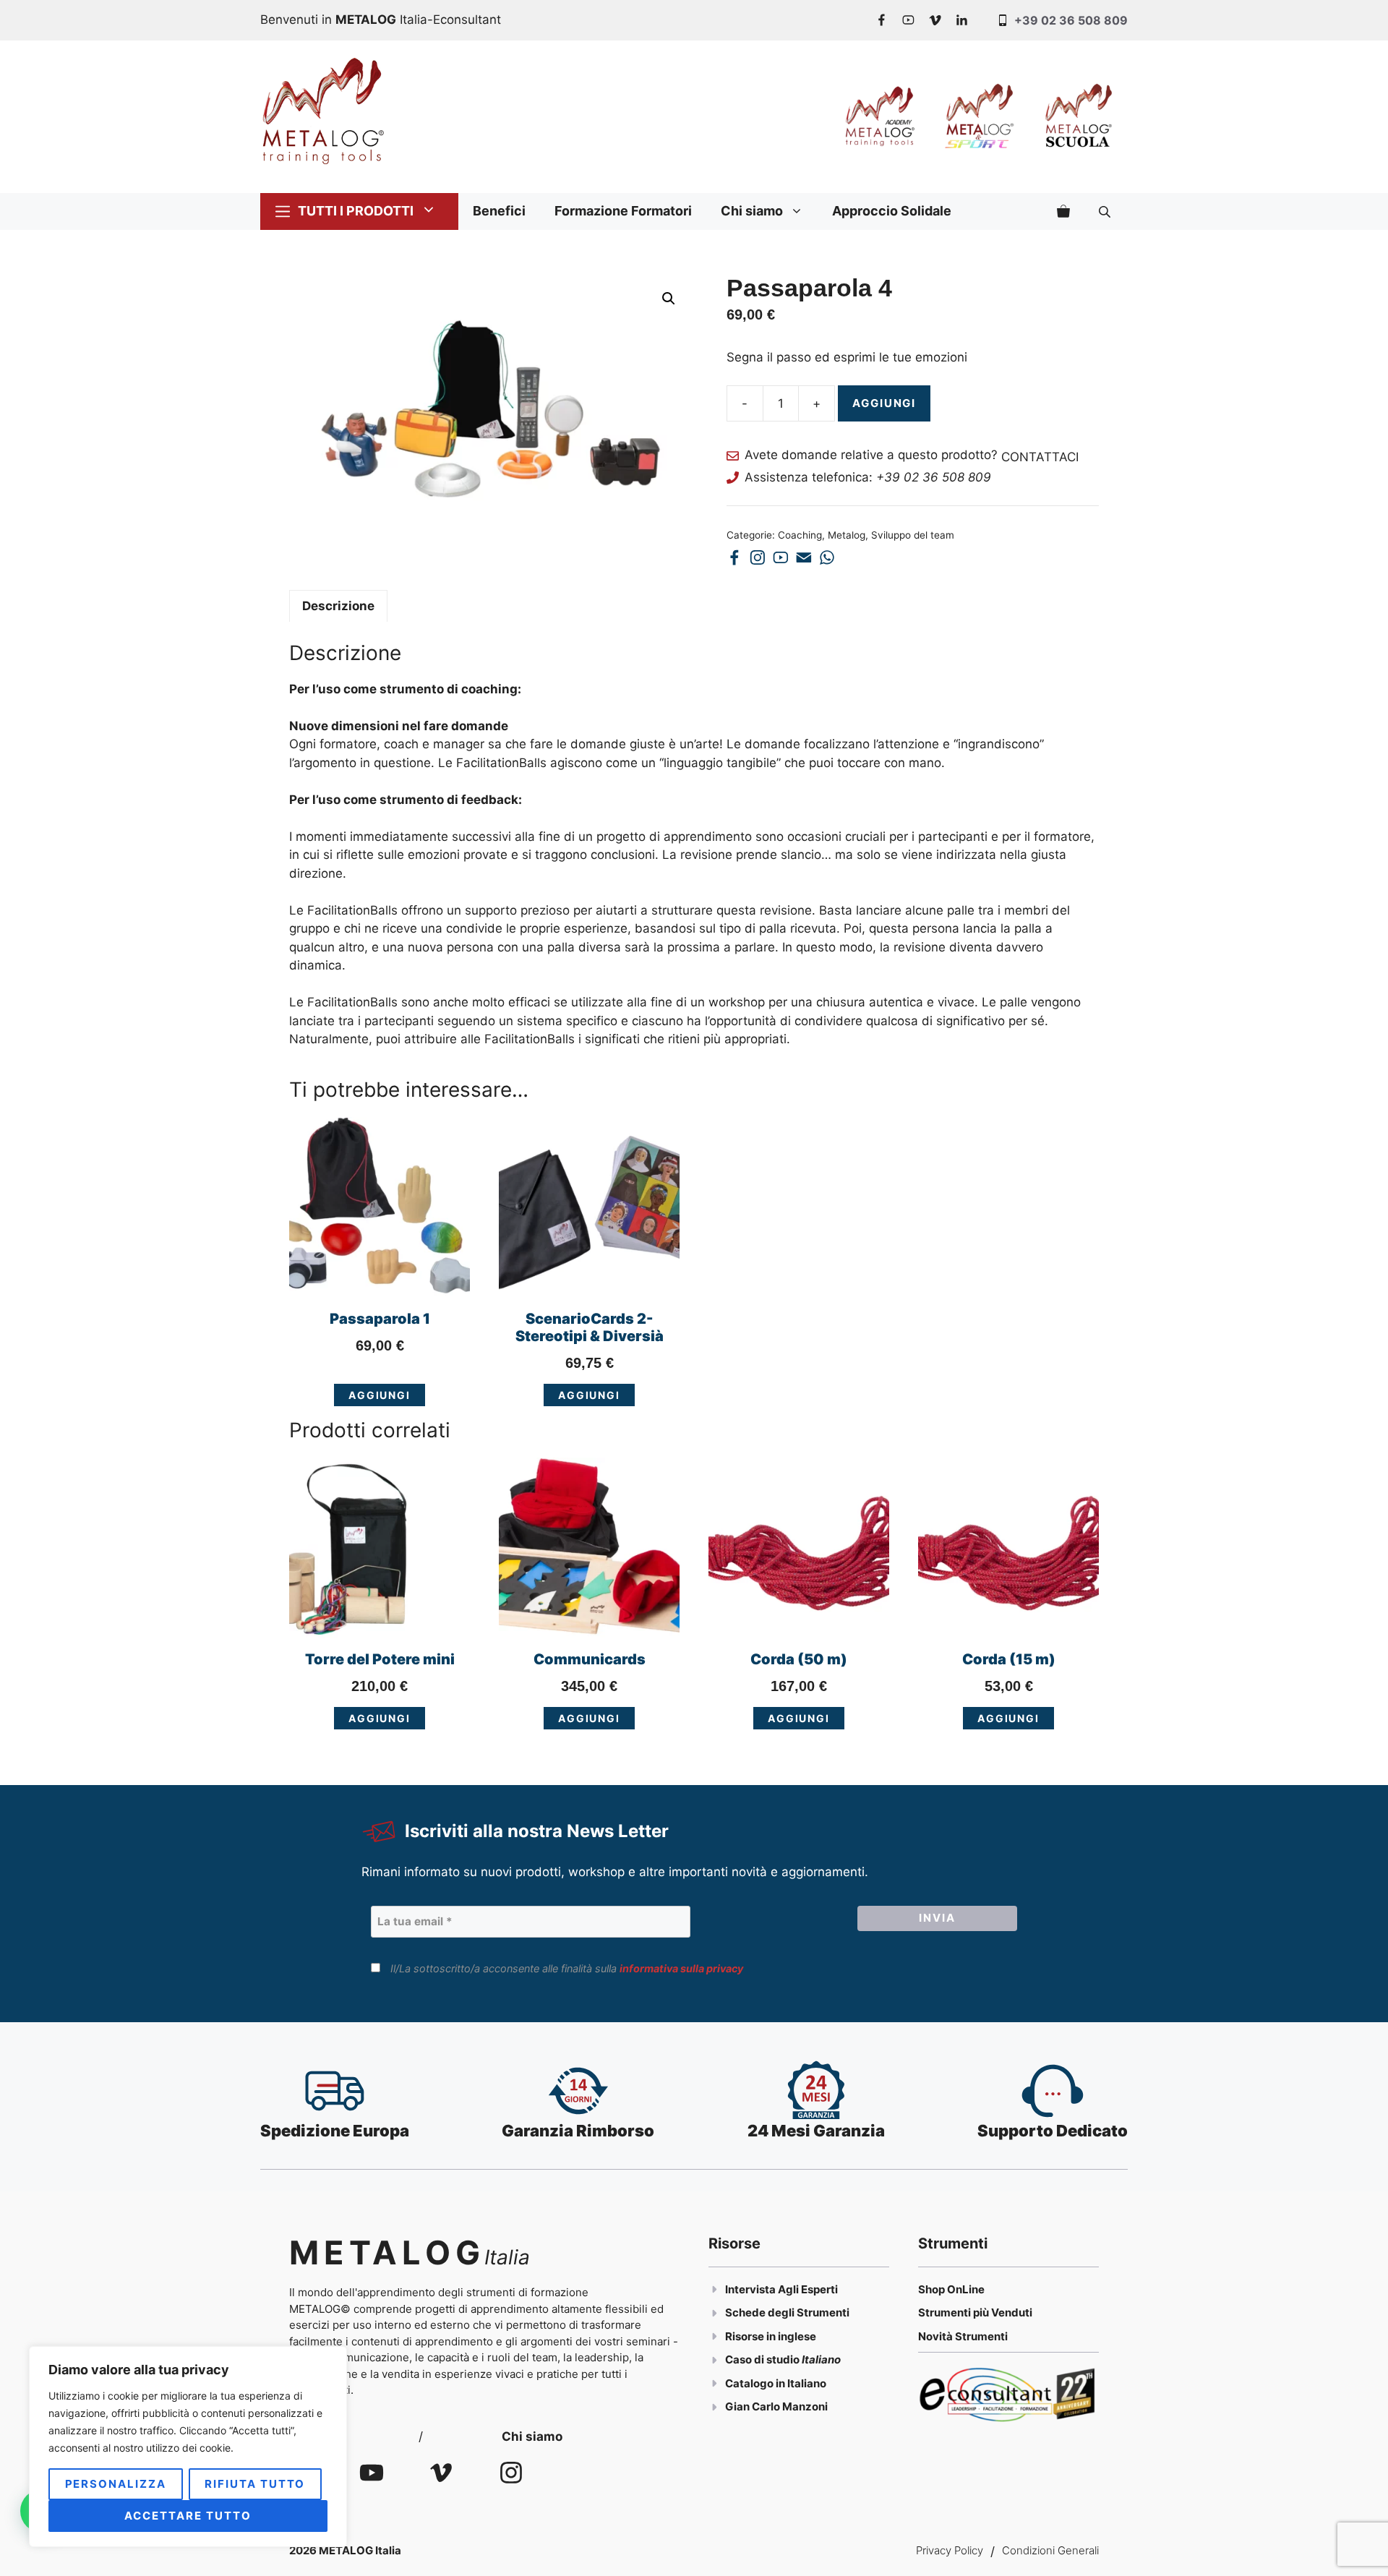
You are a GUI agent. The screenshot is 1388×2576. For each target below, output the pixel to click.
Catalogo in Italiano (776, 2383)
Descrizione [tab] (338, 606)
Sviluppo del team (913, 535)
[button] (669, 299)
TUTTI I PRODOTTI (356, 211)
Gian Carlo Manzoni (776, 2406)
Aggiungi (884, 403)
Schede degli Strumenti (787, 2312)
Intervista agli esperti (781, 2289)
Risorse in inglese (771, 2336)
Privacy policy (950, 2550)
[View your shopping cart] (1063, 211)
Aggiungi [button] (380, 1395)
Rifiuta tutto (255, 2484)
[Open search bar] (1106, 211)
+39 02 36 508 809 (1071, 20)
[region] (188, 2447)
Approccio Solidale (892, 211)
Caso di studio (763, 2359)
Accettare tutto (188, 2516)
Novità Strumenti (963, 2336)
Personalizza (116, 2484)
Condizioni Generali (1050, 2550)
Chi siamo (752, 211)
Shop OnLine (951, 2289)
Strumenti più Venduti (975, 2312)
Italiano (821, 2359)
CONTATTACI (1040, 458)
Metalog (847, 535)
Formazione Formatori (623, 211)
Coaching (800, 535)
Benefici (499, 211)
